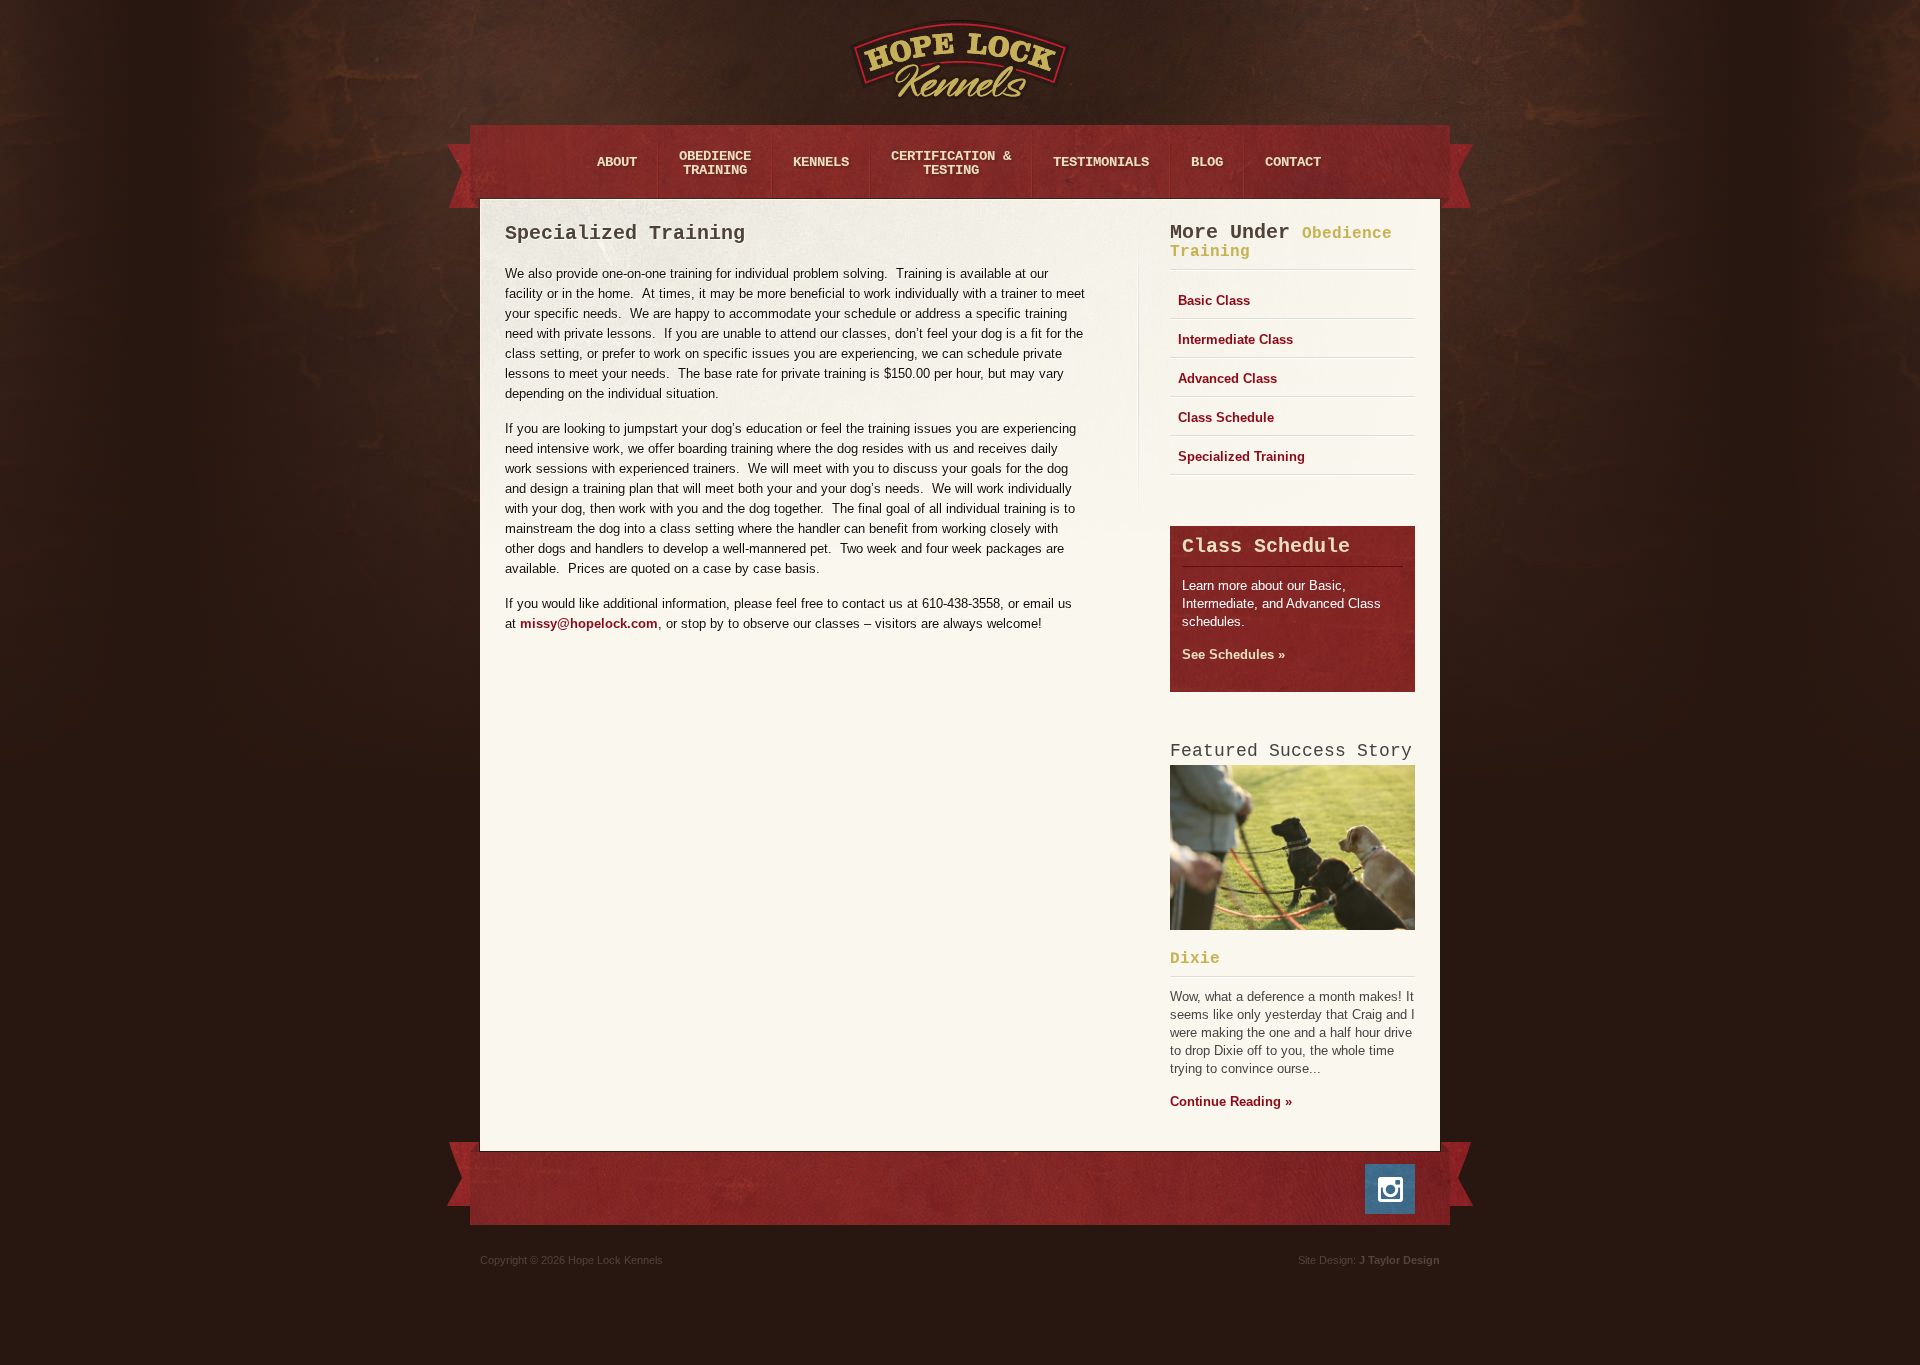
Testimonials (1101, 162)
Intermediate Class (1235, 339)
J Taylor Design (1399, 1260)
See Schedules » (1233, 654)
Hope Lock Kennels (960, 60)
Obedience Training (715, 163)
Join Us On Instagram (1402, 1188)
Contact (1293, 162)
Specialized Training (1241, 456)
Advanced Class (1227, 378)
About (617, 162)
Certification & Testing (951, 163)
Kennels (821, 162)
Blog (1207, 162)
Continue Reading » (1231, 1101)
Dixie (1195, 959)
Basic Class (1214, 300)
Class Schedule (1226, 417)
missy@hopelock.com (589, 623)
